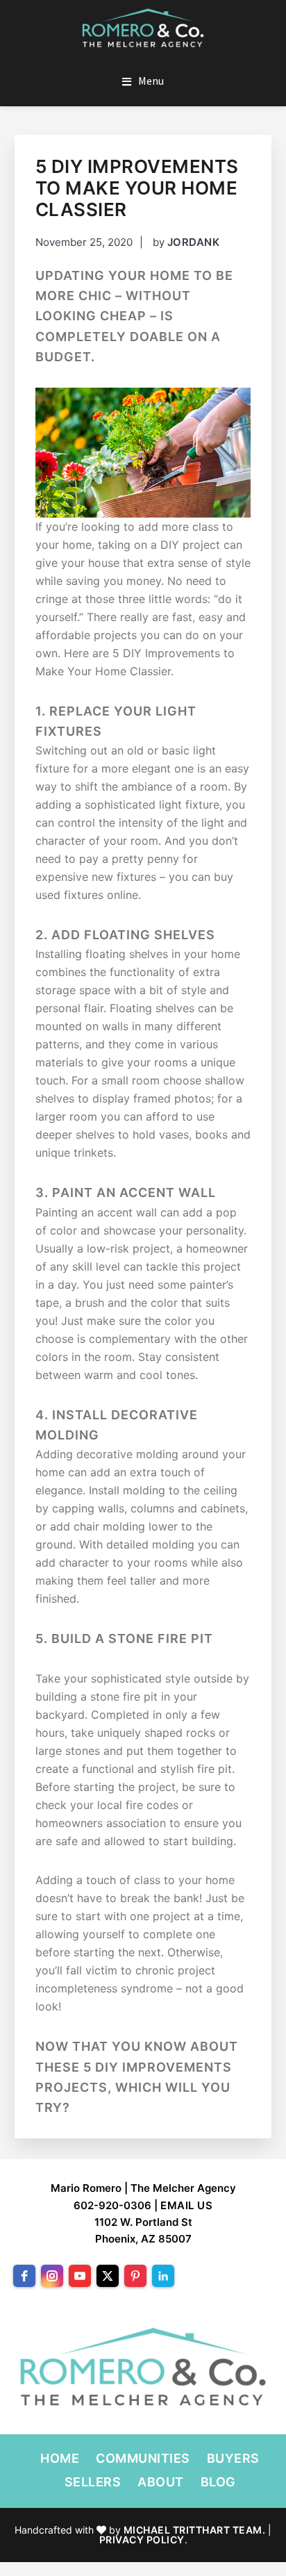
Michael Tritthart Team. (195, 2530)
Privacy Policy (142, 2540)
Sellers (93, 2482)
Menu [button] (151, 81)
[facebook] (24, 2276)
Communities (143, 2458)
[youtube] (80, 2276)
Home (60, 2458)
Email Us (186, 2205)
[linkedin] (163, 2276)
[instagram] (52, 2276)
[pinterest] (135, 2276)
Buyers (233, 2458)
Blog (218, 2482)
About (161, 2482)
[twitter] (108, 2276)
